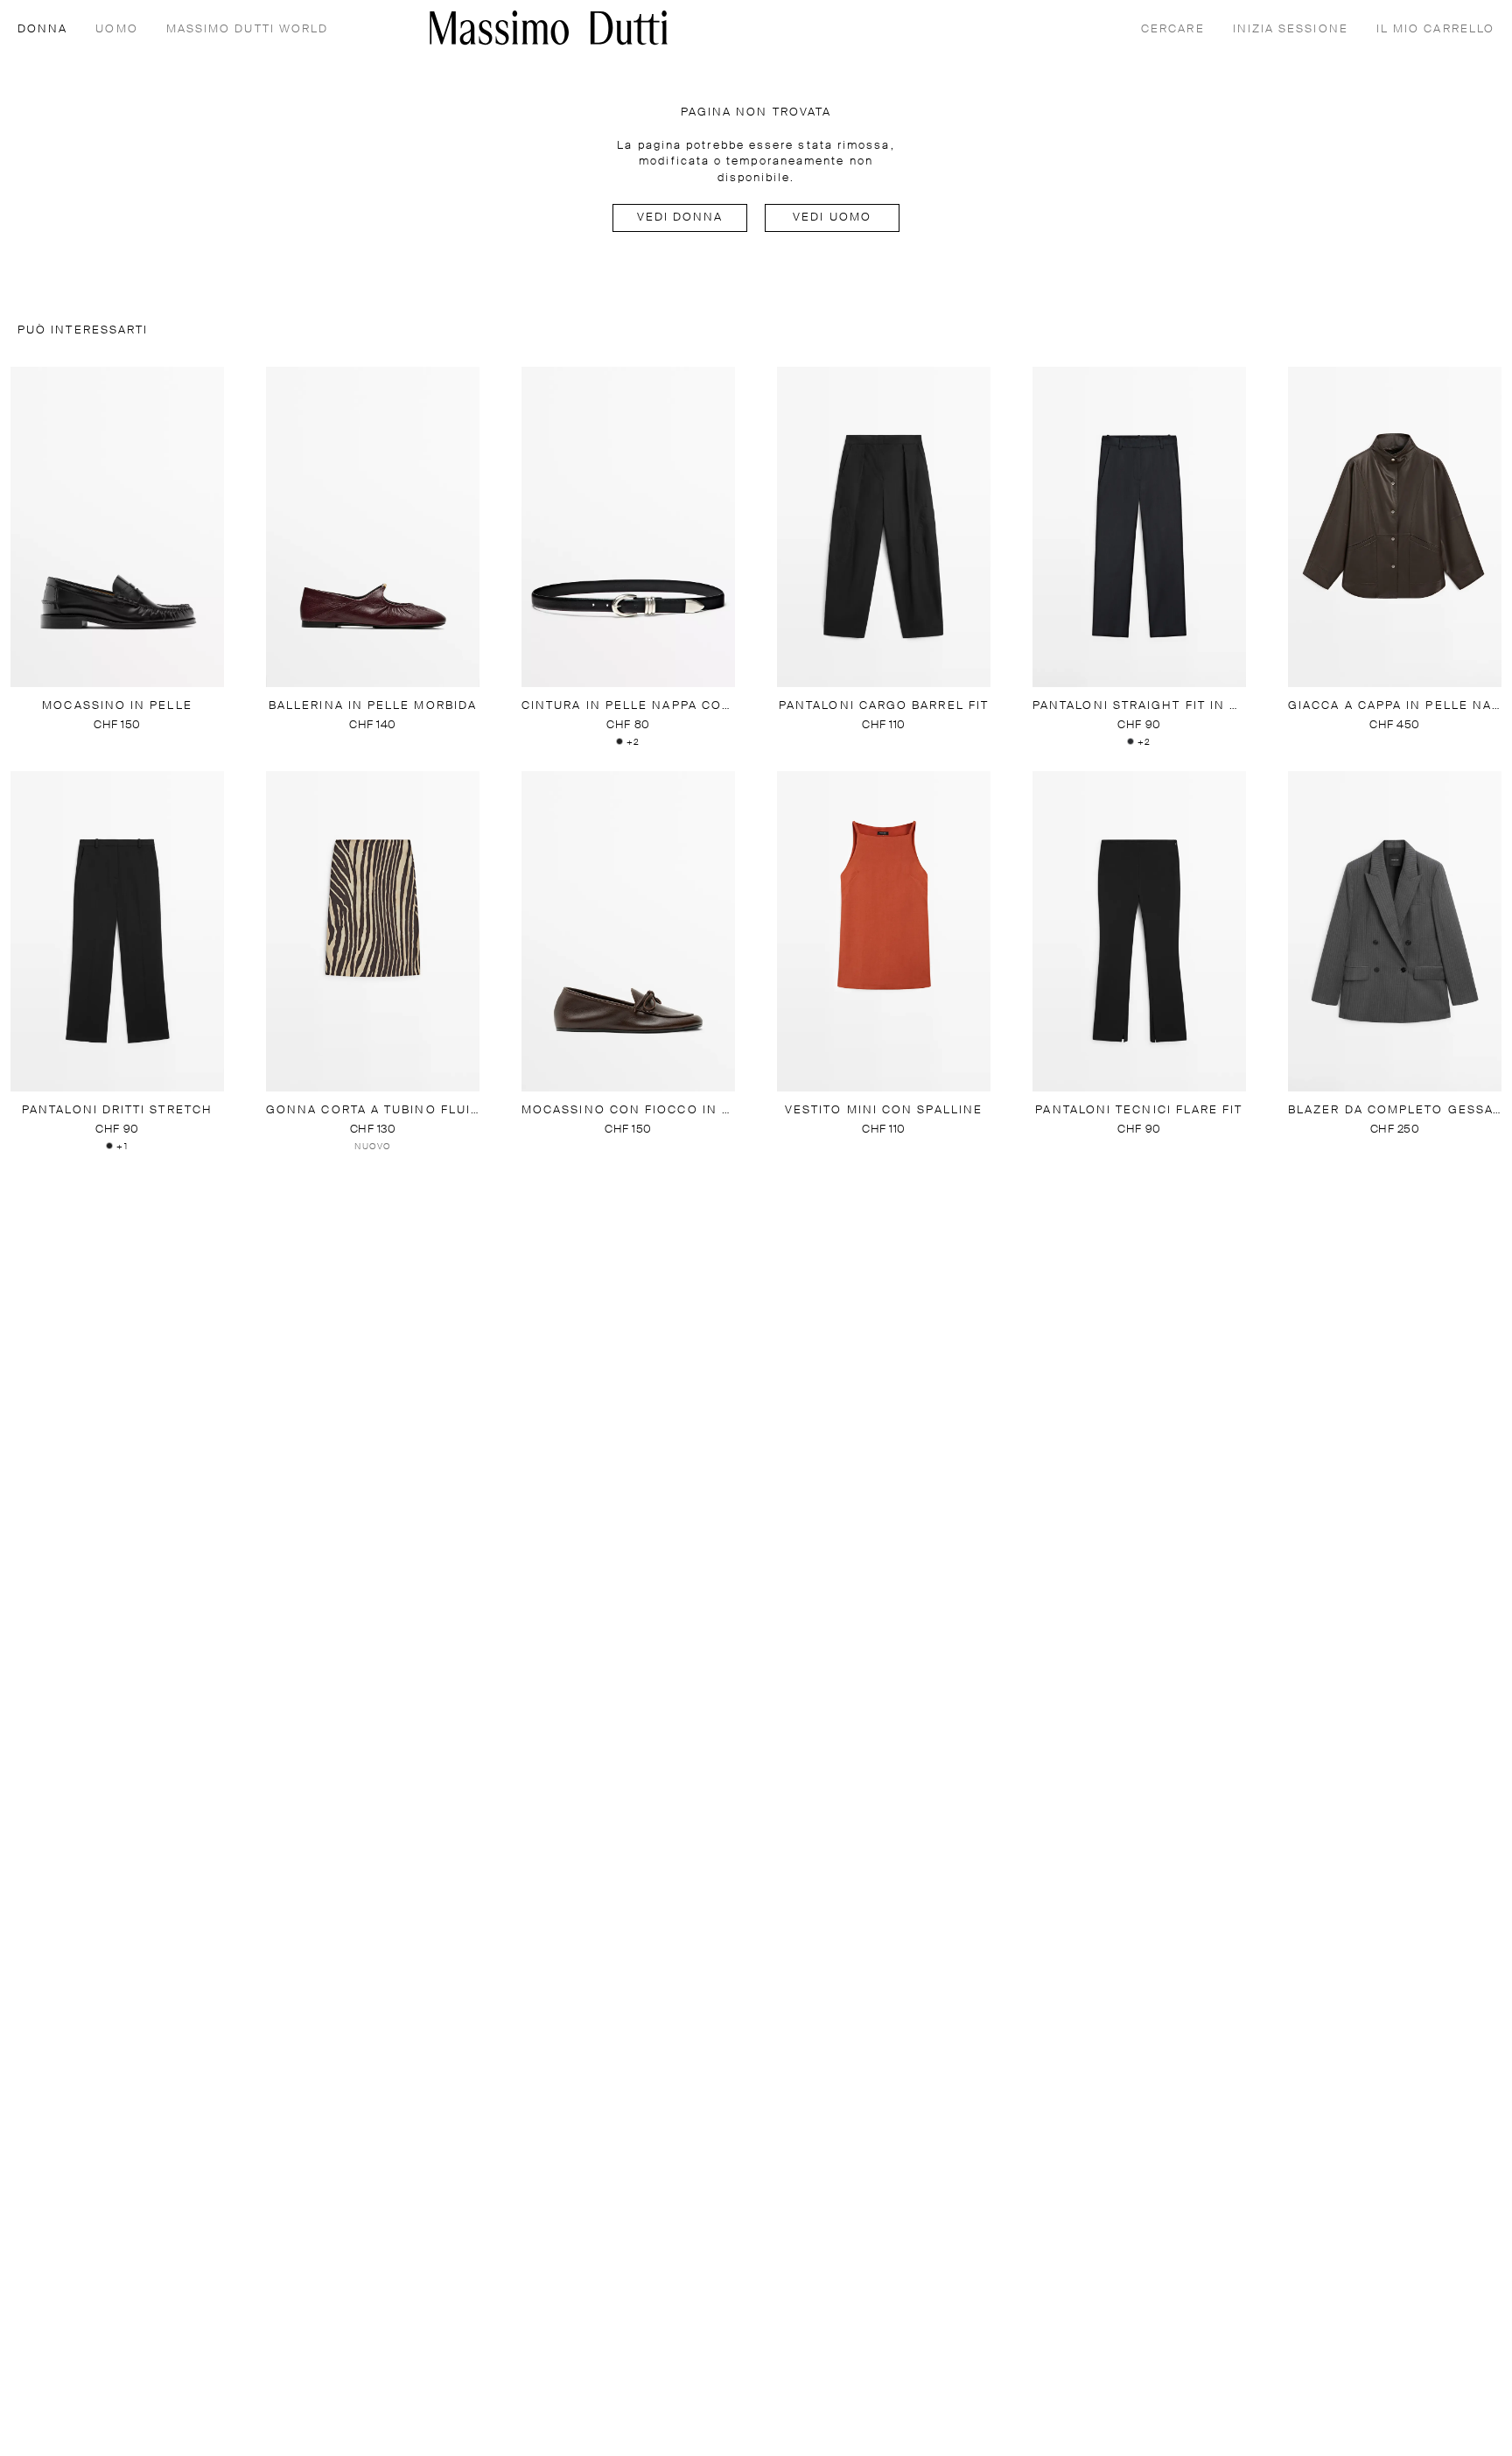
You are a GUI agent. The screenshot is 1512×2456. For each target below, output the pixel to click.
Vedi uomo (832, 218)
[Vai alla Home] (549, 28)
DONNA (42, 29)
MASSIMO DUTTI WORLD (248, 29)
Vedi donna (680, 218)
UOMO (116, 29)
